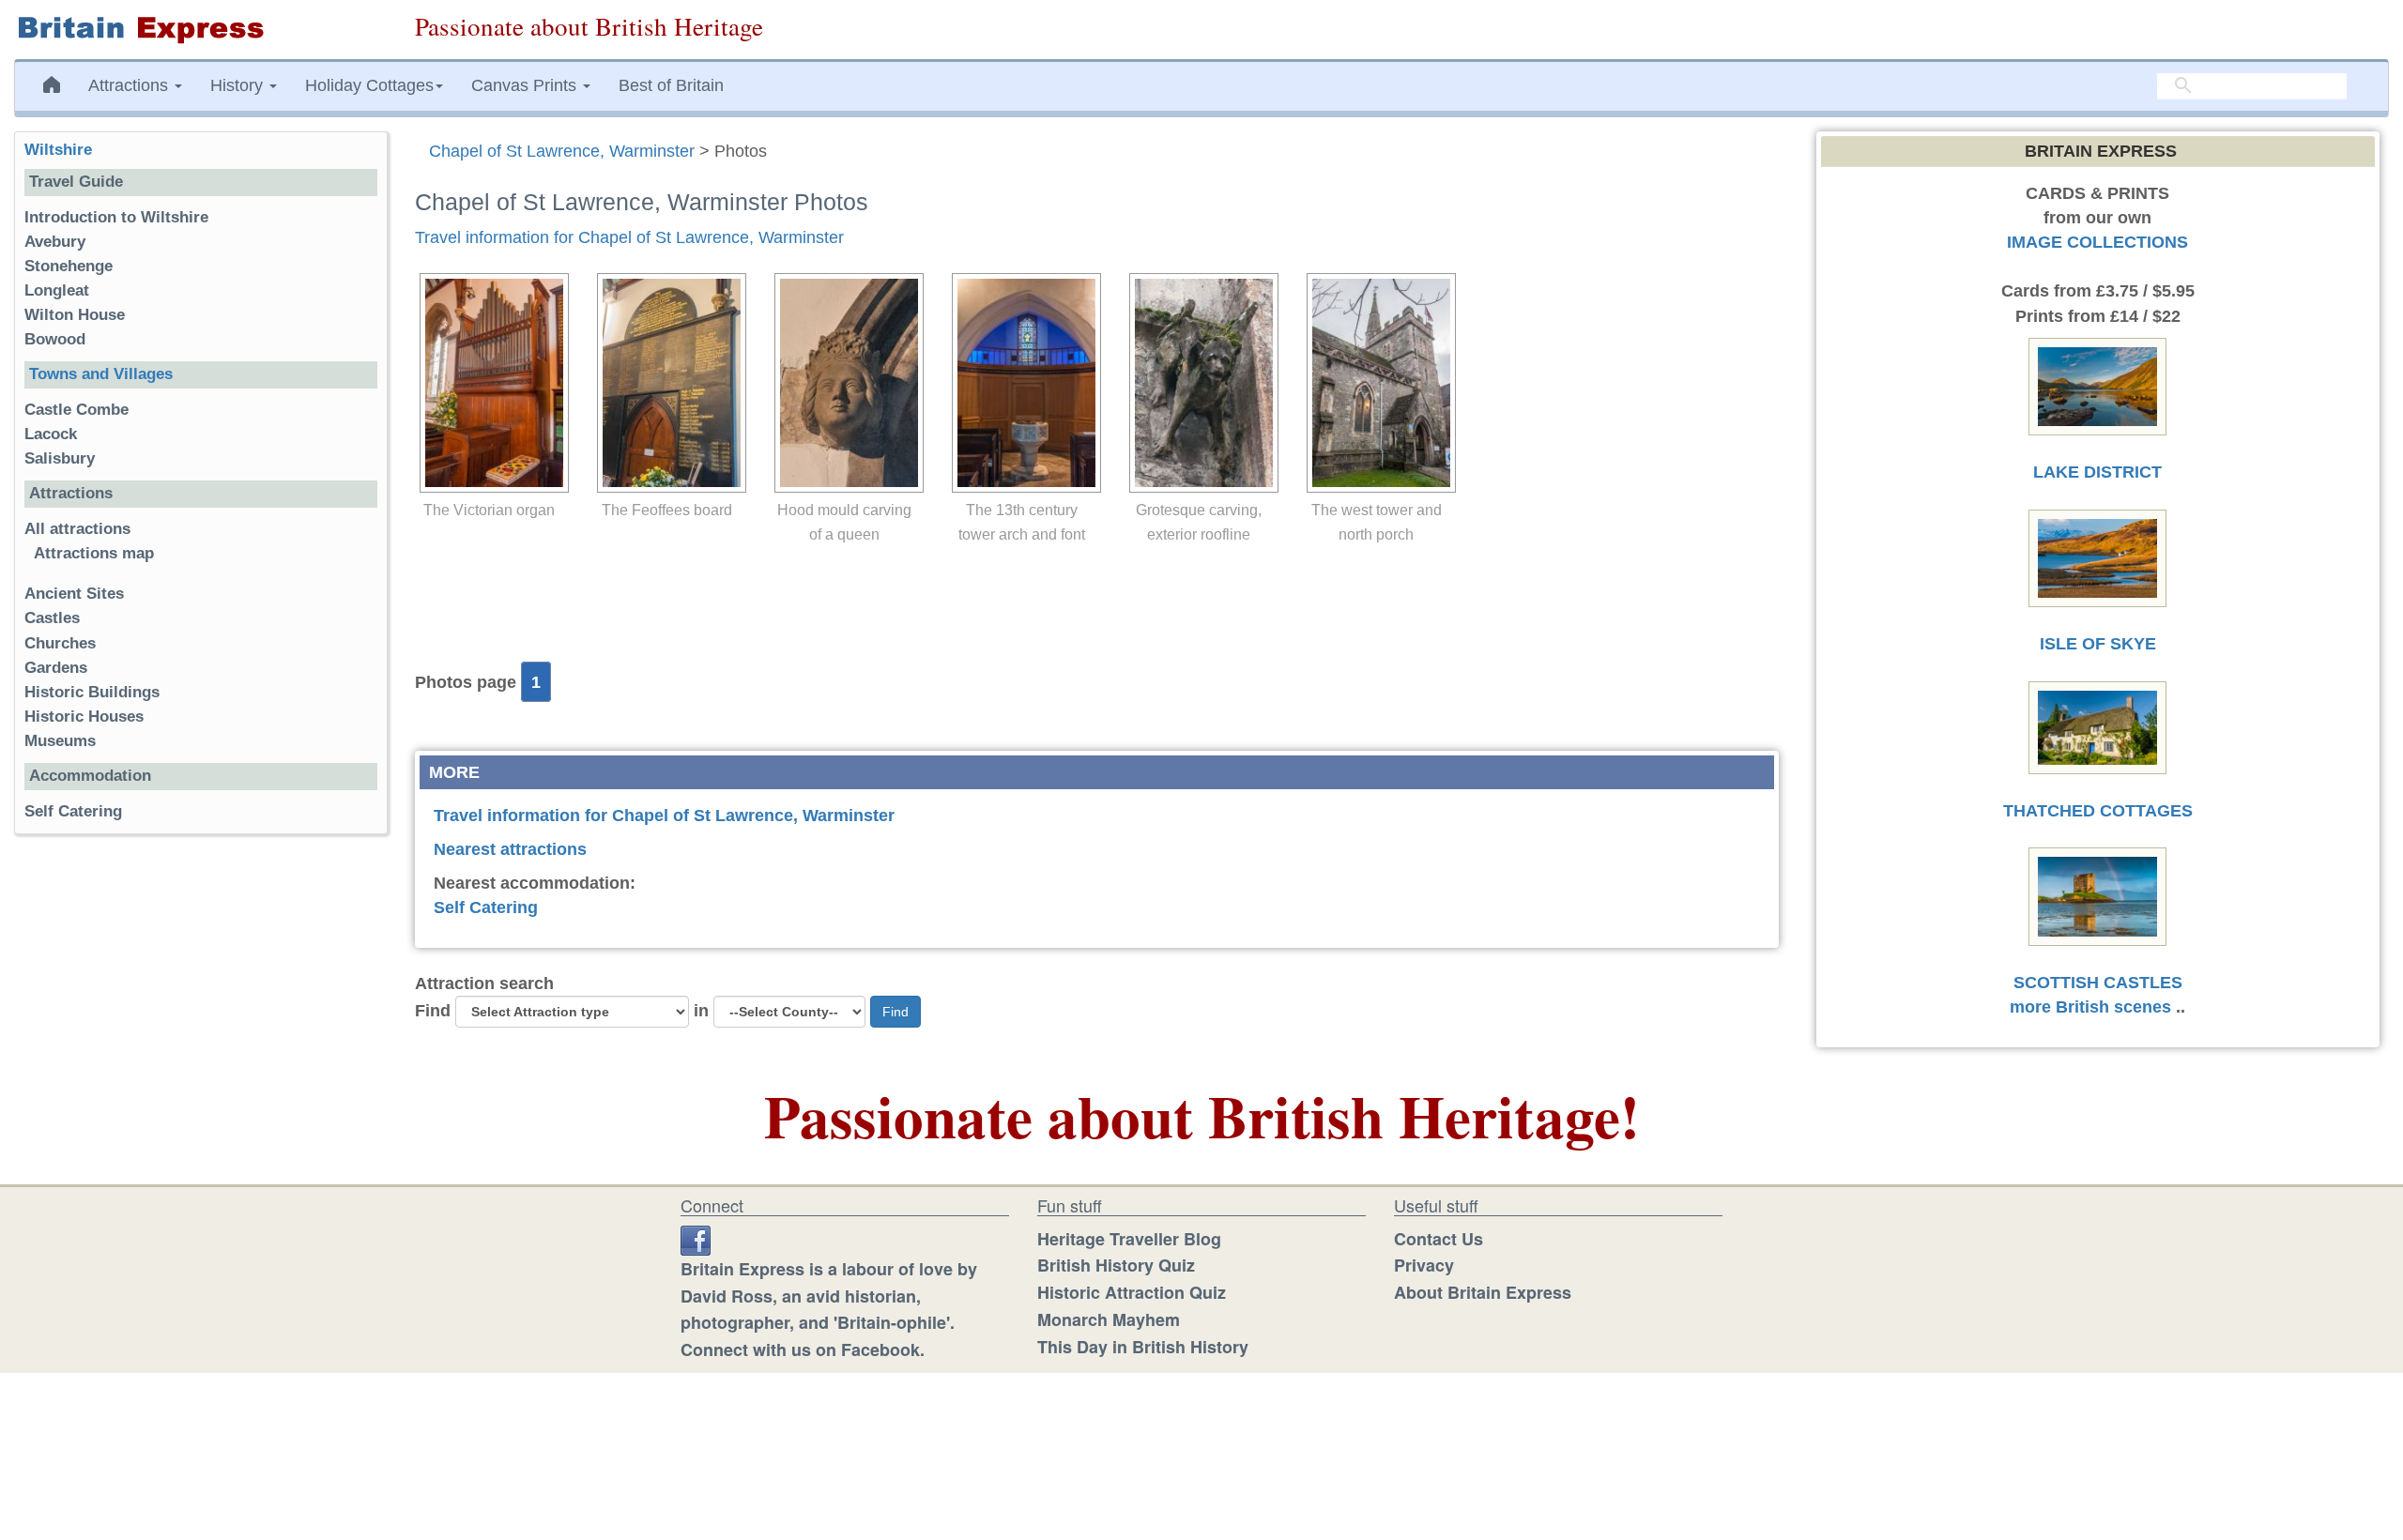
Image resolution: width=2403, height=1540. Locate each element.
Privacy (1424, 1265)
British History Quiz (1116, 1265)
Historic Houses (84, 717)
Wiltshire (58, 150)
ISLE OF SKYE (2098, 644)
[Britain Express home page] (200, 30)
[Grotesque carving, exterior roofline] (1199, 383)
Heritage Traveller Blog (1129, 1239)
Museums (60, 741)
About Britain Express (1483, 1292)
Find (433, 1011)
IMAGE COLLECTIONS (2097, 242)
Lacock (51, 434)
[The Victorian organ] (490, 383)
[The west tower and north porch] (1377, 383)
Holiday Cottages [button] (369, 85)
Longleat (57, 290)
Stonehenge (69, 266)
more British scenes (2090, 1007)
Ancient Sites (74, 594)
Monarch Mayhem (1109, 1319)
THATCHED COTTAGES (2098, 811)
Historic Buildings (92, 692)
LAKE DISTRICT (2097, 472)
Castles (52, 618)
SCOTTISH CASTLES (2098, 983)
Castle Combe (77, 410)
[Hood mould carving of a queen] (844, 383)
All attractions (77, 529)
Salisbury (60, 458)
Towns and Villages (101, 374)
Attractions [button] (130, 85)
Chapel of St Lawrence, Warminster (562, 151)
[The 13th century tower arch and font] (1022, 383)
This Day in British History (1143, 1347)
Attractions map (94, 553)
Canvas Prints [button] (526, 85)
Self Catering (486, 907)
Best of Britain (671, 85)
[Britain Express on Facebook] (696, 1239)
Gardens (56, 668)
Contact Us (1439, 1239)
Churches (60, 643)
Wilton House (75, 315)
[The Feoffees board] (667, 383)
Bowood (55, 339)
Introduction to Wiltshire (116, 217)
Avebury (55, 242)
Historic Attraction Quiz (1132, 1292)
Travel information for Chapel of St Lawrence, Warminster (629, 237)
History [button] (239, 85)
